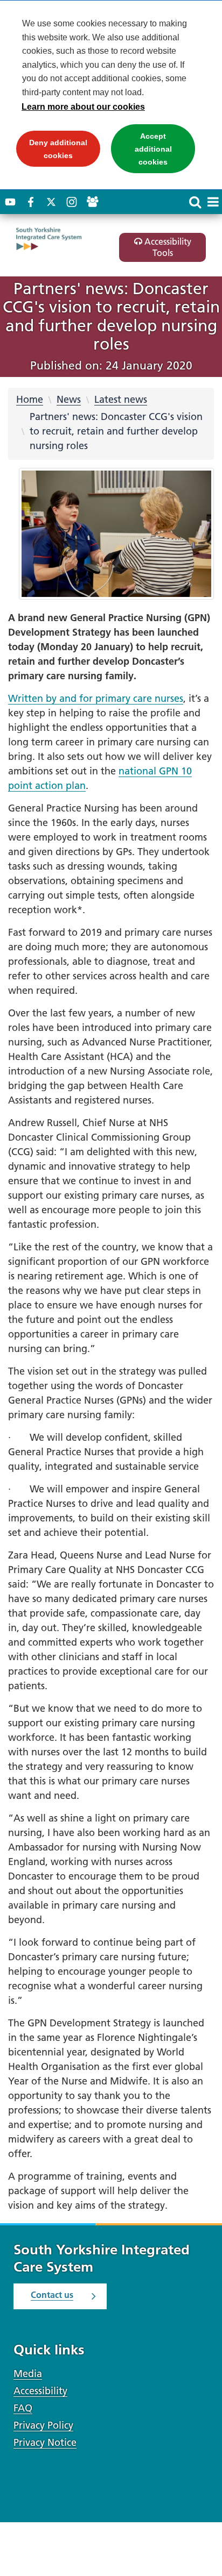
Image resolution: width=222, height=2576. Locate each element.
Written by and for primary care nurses (96, 698)
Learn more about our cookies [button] (83, 107)
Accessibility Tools (167, 247)
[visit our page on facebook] (31, 202)
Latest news (121, 399)
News (69, 399)
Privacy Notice (45, 2442)
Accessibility (40, 2391)
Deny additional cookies (52, 152)
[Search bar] (195, 202)
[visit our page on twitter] (51, 202)
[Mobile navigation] (213, 202)
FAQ (23, 2408)
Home (30, 399)
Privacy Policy (43, 2425)
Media (28, 2374)
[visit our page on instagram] (72, 202)
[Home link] (60, 239)
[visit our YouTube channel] (10, 202)
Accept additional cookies (141, 152)
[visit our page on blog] (92, 202)
